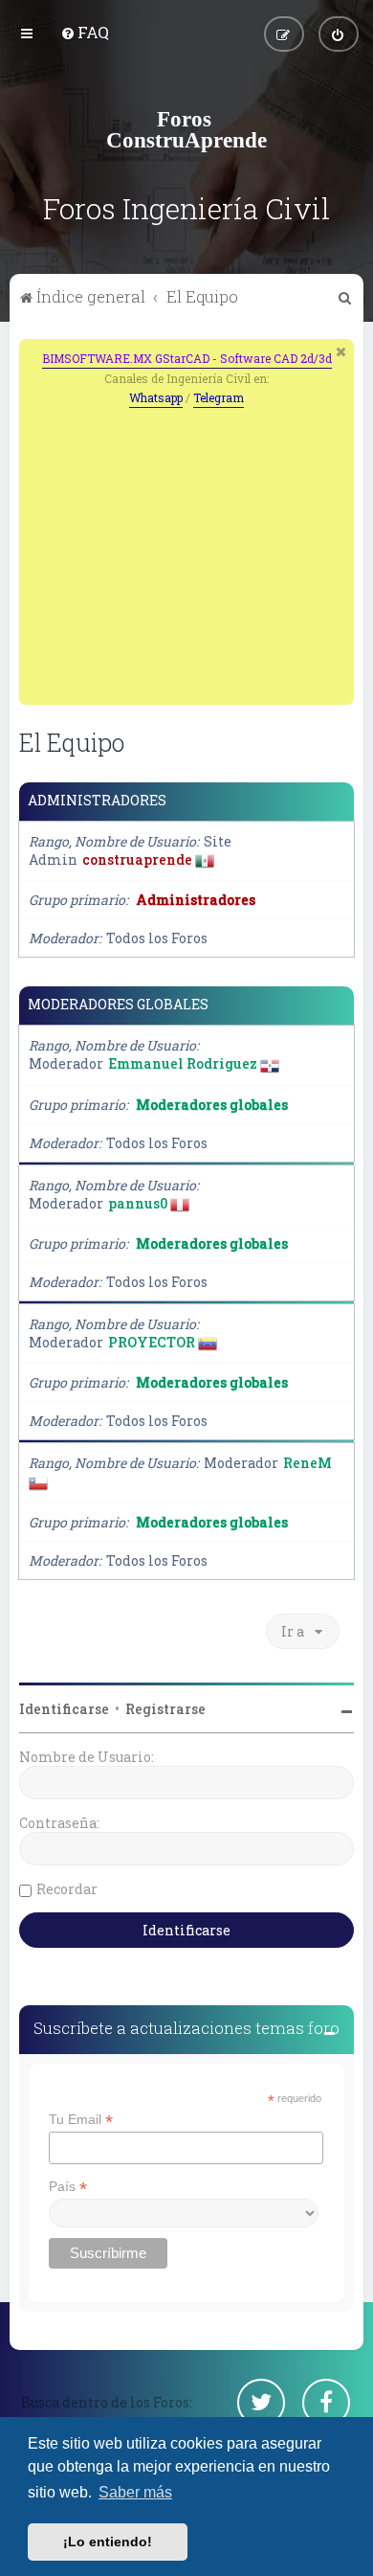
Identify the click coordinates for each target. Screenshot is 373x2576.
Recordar (67, 1889)
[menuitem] (85, 32)
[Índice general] (186, 129)
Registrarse (165, 1709)
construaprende (137, 859)
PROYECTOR (152, 1342)
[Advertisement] (198, 552)
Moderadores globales (118, 1005)
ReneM (307, 1463)
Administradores (97, 801)
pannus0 (138, 1203)
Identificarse (64, 1709)
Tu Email (81, 2120)
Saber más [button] (135, 2492)
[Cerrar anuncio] (341, 351)
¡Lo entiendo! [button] (108, 2542)
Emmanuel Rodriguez (183, 1063)
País (68, 2187)
